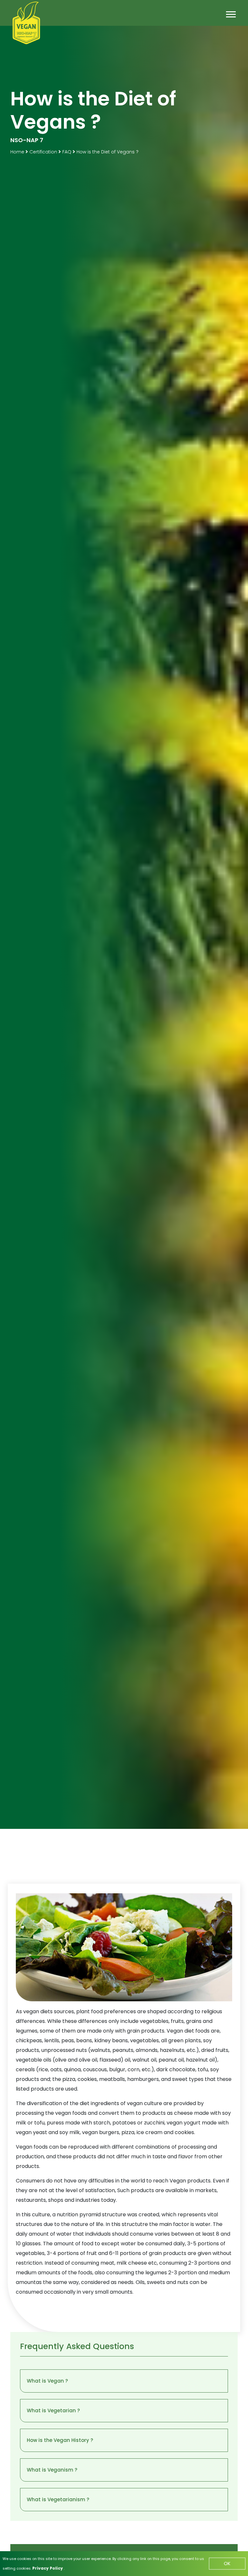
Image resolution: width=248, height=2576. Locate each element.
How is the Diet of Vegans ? (108, 152)
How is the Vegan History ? (60, 2440)
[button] (230, 13)
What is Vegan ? (47, 2381)
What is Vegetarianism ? (58, 2499)
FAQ (67, 152)
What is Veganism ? (52, 2470)
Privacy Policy (48, 2568)
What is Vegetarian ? (53, 2410)
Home (18, 152)
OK (227, 2563)
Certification (43, 152)
